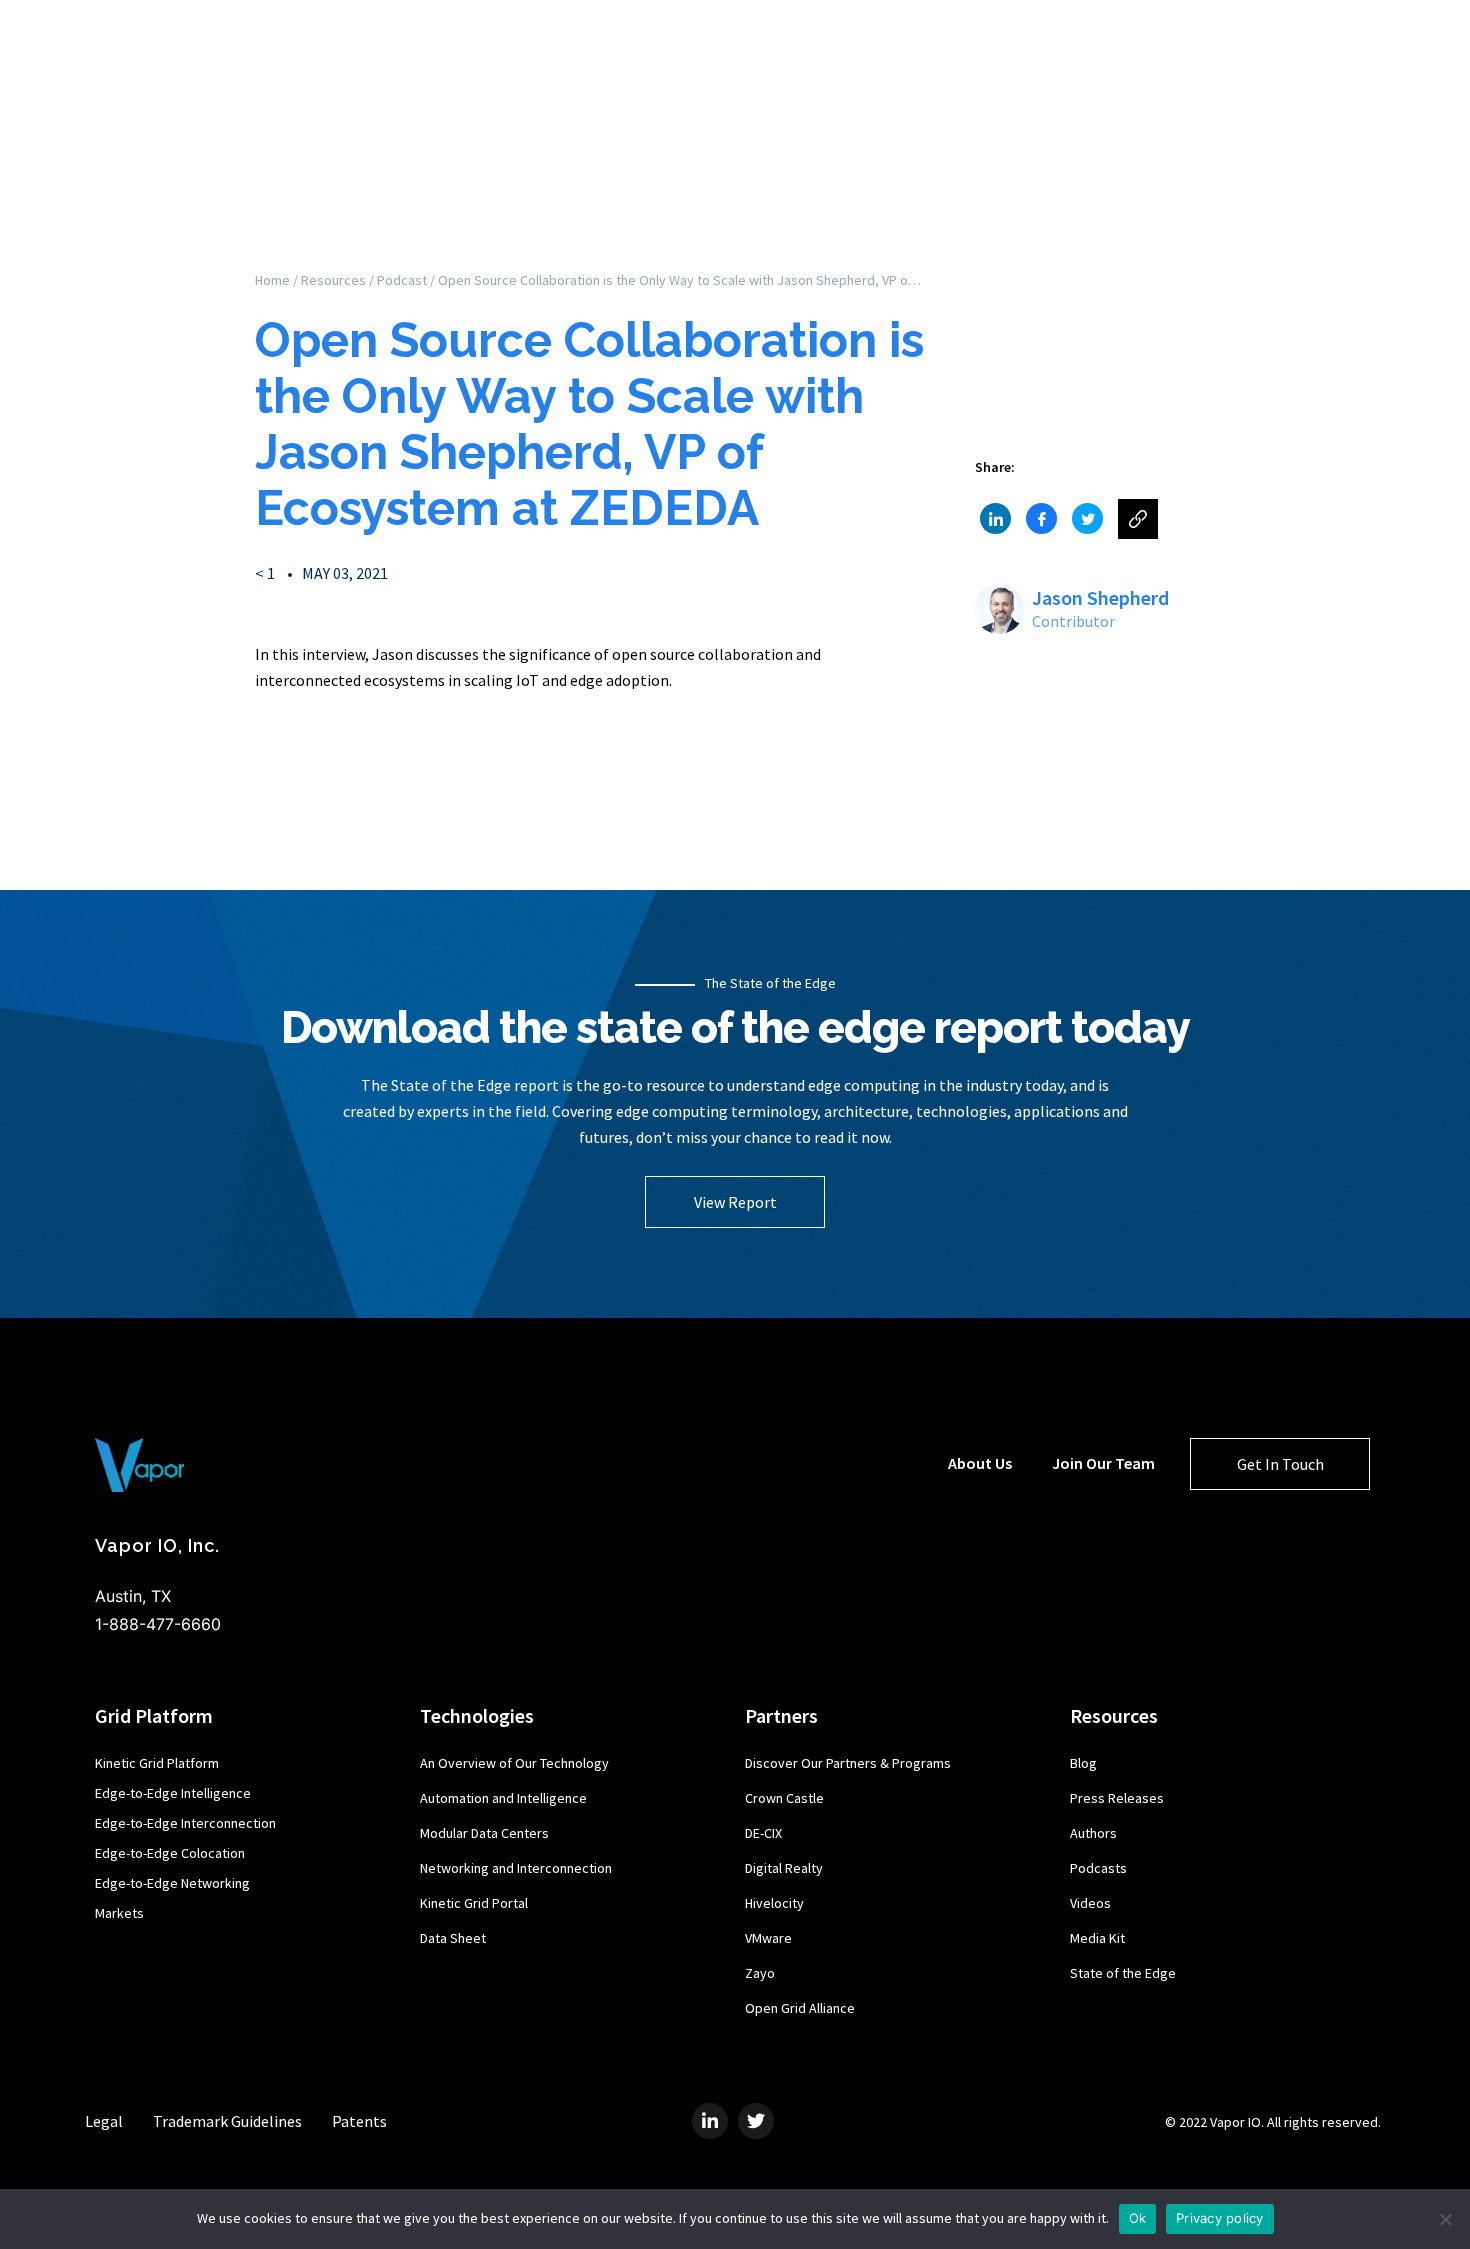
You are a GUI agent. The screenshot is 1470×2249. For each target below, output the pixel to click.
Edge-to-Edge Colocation (170, 1853)
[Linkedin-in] (710, 2121)
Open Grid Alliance (800, 2008)
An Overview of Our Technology (514, 1763)
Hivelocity (774, 1903)
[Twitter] (756, 2121)
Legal (104, 2121)
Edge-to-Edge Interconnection (185, 1823)
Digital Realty (784, 1868)
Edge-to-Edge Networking (172, 1883)
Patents (359, 2121)
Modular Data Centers (484, 1833)
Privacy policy (1220, 2218)
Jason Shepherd (1100, 597)
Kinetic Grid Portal (474, 1903)
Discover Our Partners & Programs (848, 1763)
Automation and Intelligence (503, 1798)
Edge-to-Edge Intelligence (173, 1793)
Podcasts (1098, 1868)
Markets (119, 1913)
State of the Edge (1123, 1973)
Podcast (402, 280)
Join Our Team (1103, 1463)
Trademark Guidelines (227, 2121)
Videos (1090, 1903)
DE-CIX (763, 1833)
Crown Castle (784, 1798)
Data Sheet (453, 1938)
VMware (768, 1938)
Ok (1138, 2218)
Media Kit (1097, 1938)
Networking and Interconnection (516, 1868)
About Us (980, 1463)
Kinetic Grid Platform (157, 1763)
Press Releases (1117, 1798)
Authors (1093, 1833)
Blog (1083, 1763)
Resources (333, 280)
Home (272, 280)
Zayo (760, 1973)
